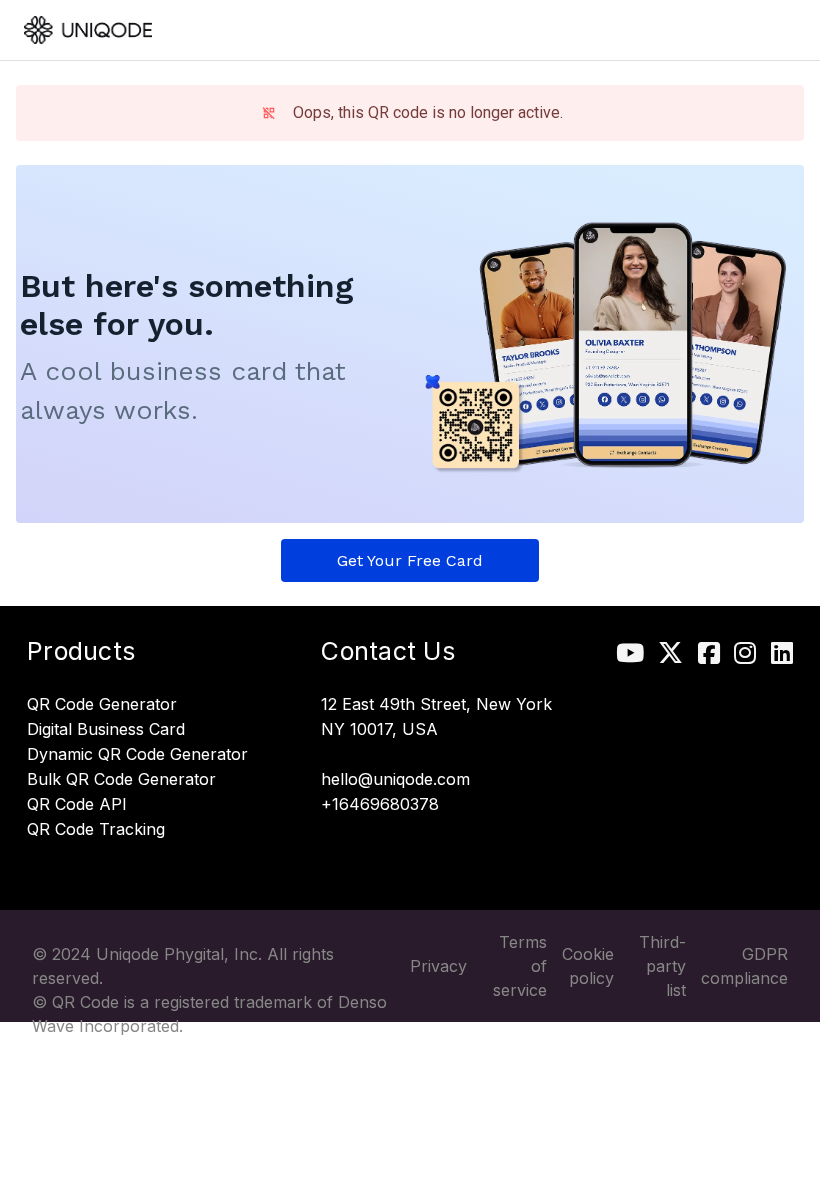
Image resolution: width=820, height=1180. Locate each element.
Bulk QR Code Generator (121, 780)
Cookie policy (588, 966)
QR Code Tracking (96, 830)
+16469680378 (380, 805)
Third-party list (662, 966)
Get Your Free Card (410, 560)
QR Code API (77, 805)
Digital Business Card (106, 730)
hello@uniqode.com (395, 780)
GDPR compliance (744, 966)
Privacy (438, 966)
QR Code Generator (102, 705)
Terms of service (520, 966)
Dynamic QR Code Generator (137, 755)
